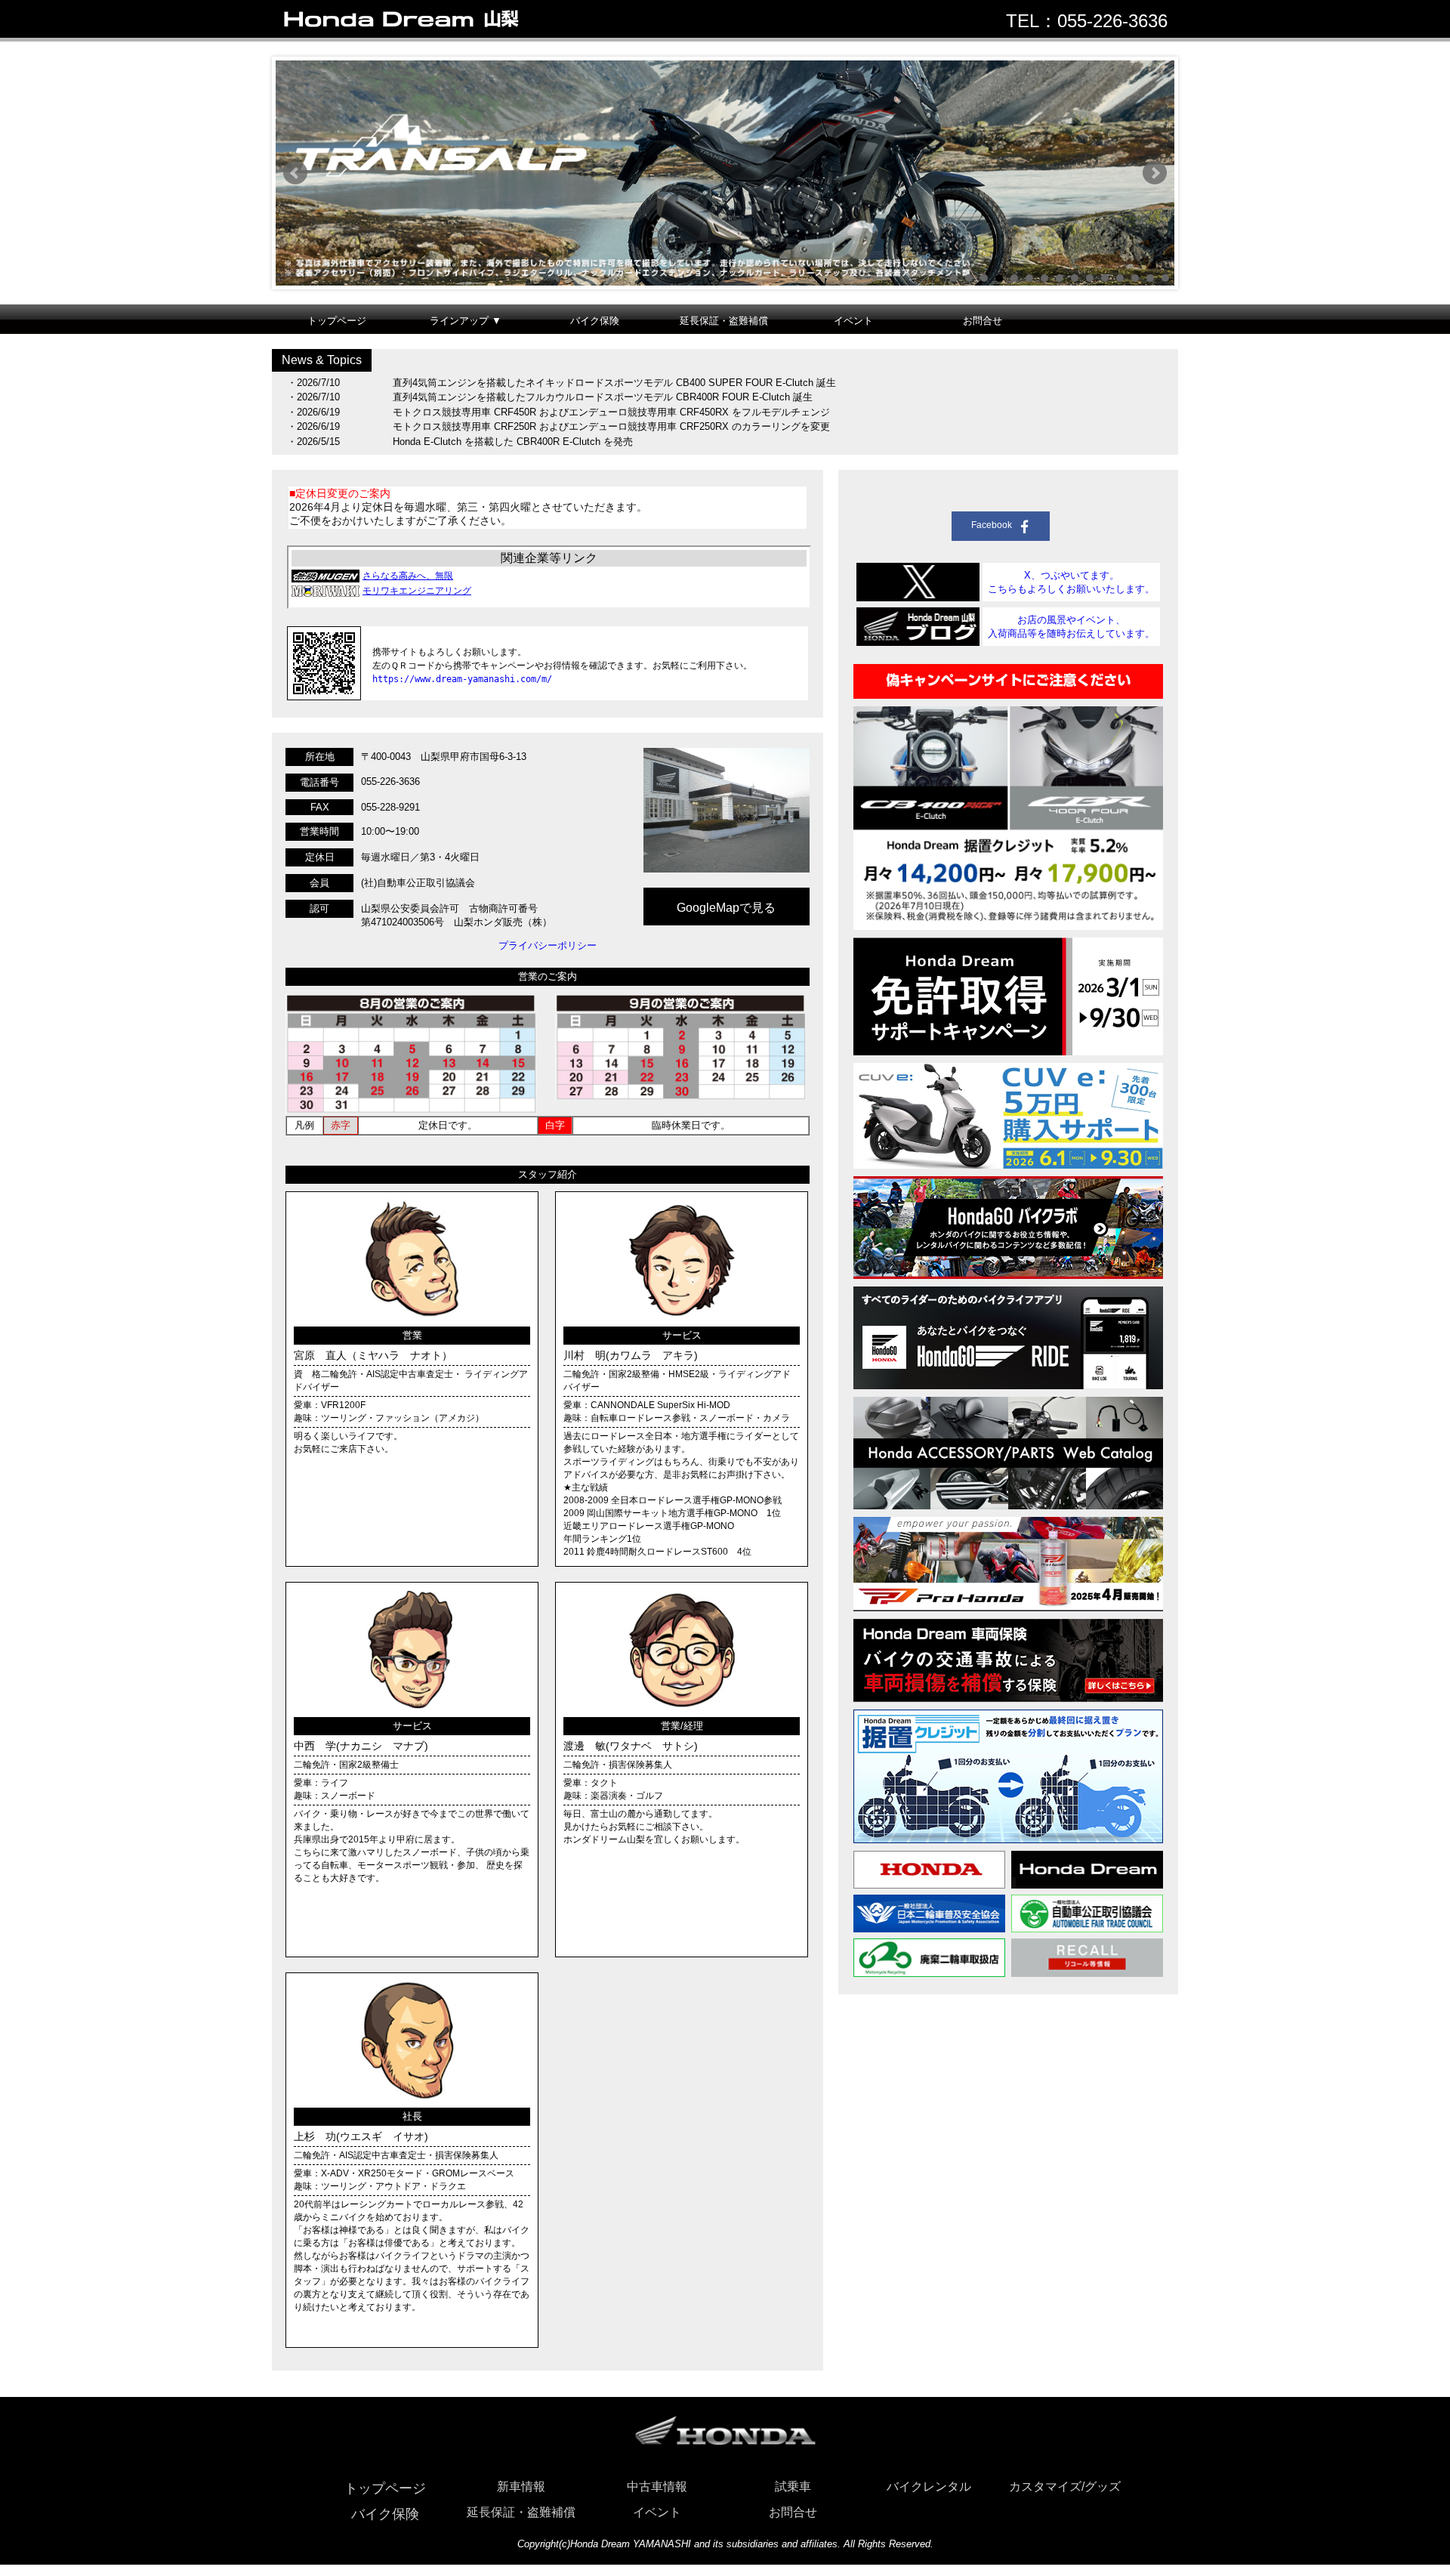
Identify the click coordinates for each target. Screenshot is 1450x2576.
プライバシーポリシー (548, 945)
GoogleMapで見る (726, 908)
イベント (853, 321)
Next (1155, 173)
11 (1105, 278)
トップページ (337, 321)
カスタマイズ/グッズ (1065, 2486)
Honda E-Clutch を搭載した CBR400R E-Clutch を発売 (513, 442)
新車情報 (521, 2486)
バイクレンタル (929, 2486)
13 (1135, 278)
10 (1090, 278)
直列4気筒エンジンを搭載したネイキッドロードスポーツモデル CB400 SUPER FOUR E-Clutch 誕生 (614, 383)
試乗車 (793, 2486)
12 (1120, 278)
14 (1150, 278)
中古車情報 (657, 2486)
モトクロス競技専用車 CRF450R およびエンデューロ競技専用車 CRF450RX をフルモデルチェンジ (611, 412)
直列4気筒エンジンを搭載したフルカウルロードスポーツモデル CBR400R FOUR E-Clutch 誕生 (603, 397)
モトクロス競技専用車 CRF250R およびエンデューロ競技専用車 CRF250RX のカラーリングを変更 (611, 426)
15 (1165, 278)
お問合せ (983, 321)
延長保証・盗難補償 (724, 321)
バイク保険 (595, 321)
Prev (295, 173)
